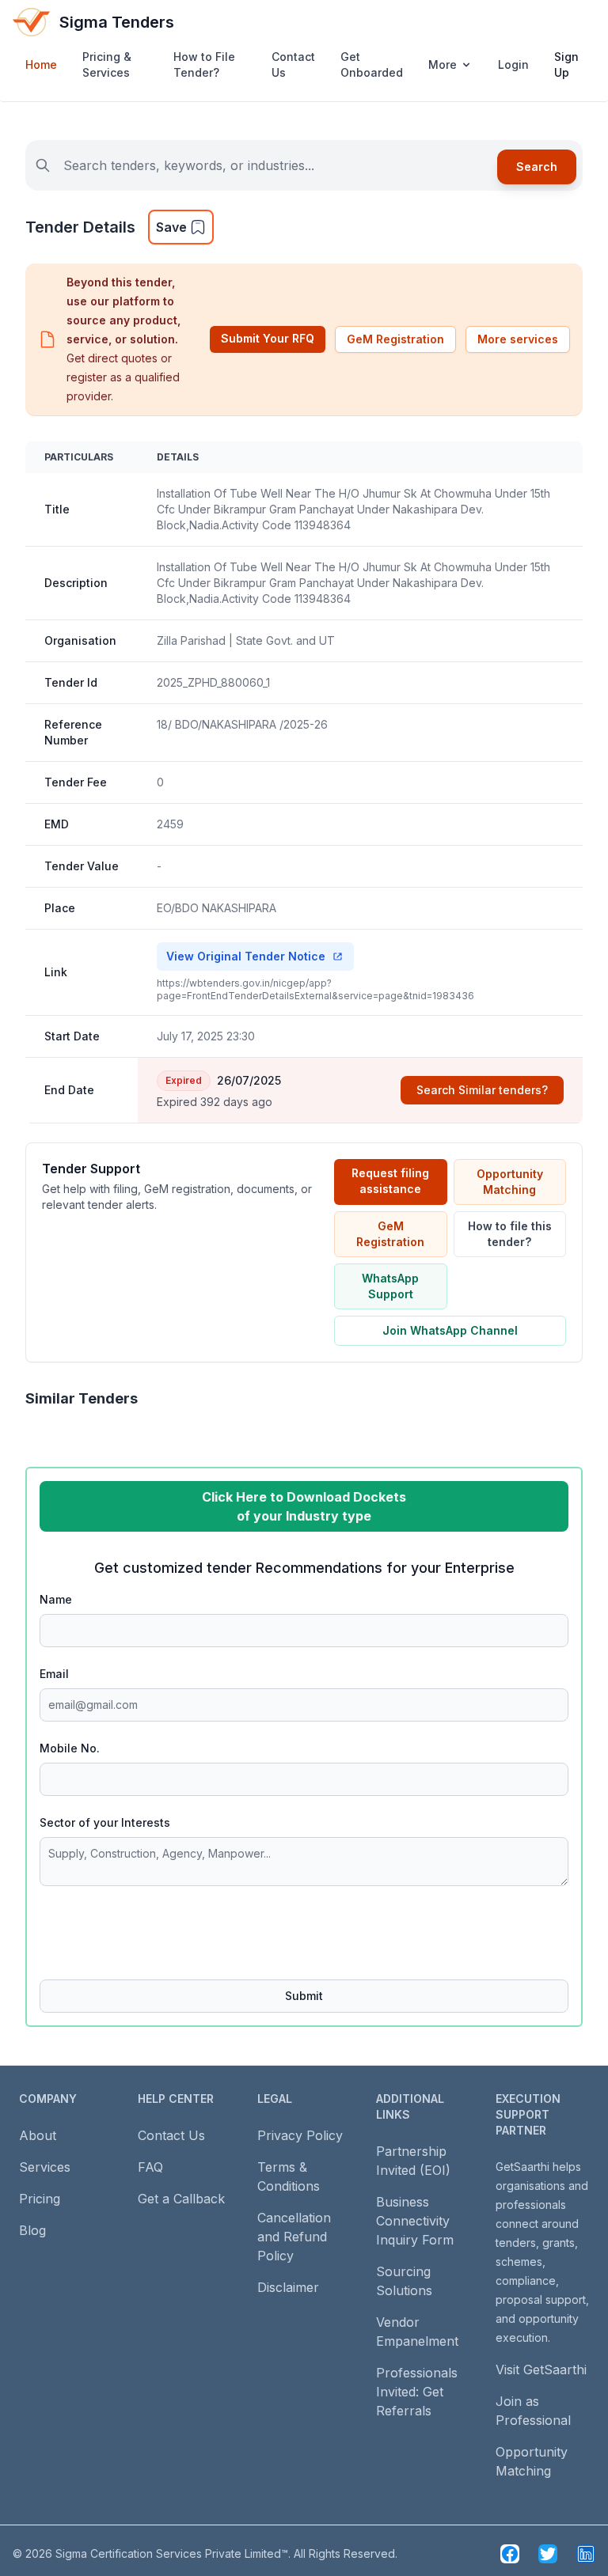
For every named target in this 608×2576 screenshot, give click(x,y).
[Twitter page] (548, 2554)
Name (56, 1599)
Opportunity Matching (510, 1182)
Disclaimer (288, 2287)
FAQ (150, 2167)
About (38, 2135)
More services (518, 339)
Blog (32, 2230)
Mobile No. (70, 1748)
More (443, 64)
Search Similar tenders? (482, 1090)
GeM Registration (395, 339)
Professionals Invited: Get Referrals (417, 2392)
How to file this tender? (510, 1234)
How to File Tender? (204, 64)
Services (45, 2167)
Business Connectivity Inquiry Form (415, 2221)
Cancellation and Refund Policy (294, 2237)
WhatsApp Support (390, 1286)
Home (41, 64)
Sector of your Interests (105, 1822)
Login (513, 64)
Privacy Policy (300, 2135)
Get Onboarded (372, 64)
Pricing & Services (107, 64)
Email (54, 1674)
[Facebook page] (510, 2554)
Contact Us (293, 64)
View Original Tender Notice (246, 956)
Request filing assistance (390, 1181)
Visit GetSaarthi (541, 2370)
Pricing (40, 2199)
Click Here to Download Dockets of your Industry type (304, 1506)
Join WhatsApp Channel (450, 1330)
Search (537, 167)
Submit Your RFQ (268, 338)
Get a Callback (181, 2199)
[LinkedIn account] (586, 2554)
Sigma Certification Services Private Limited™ (172, 2553)
